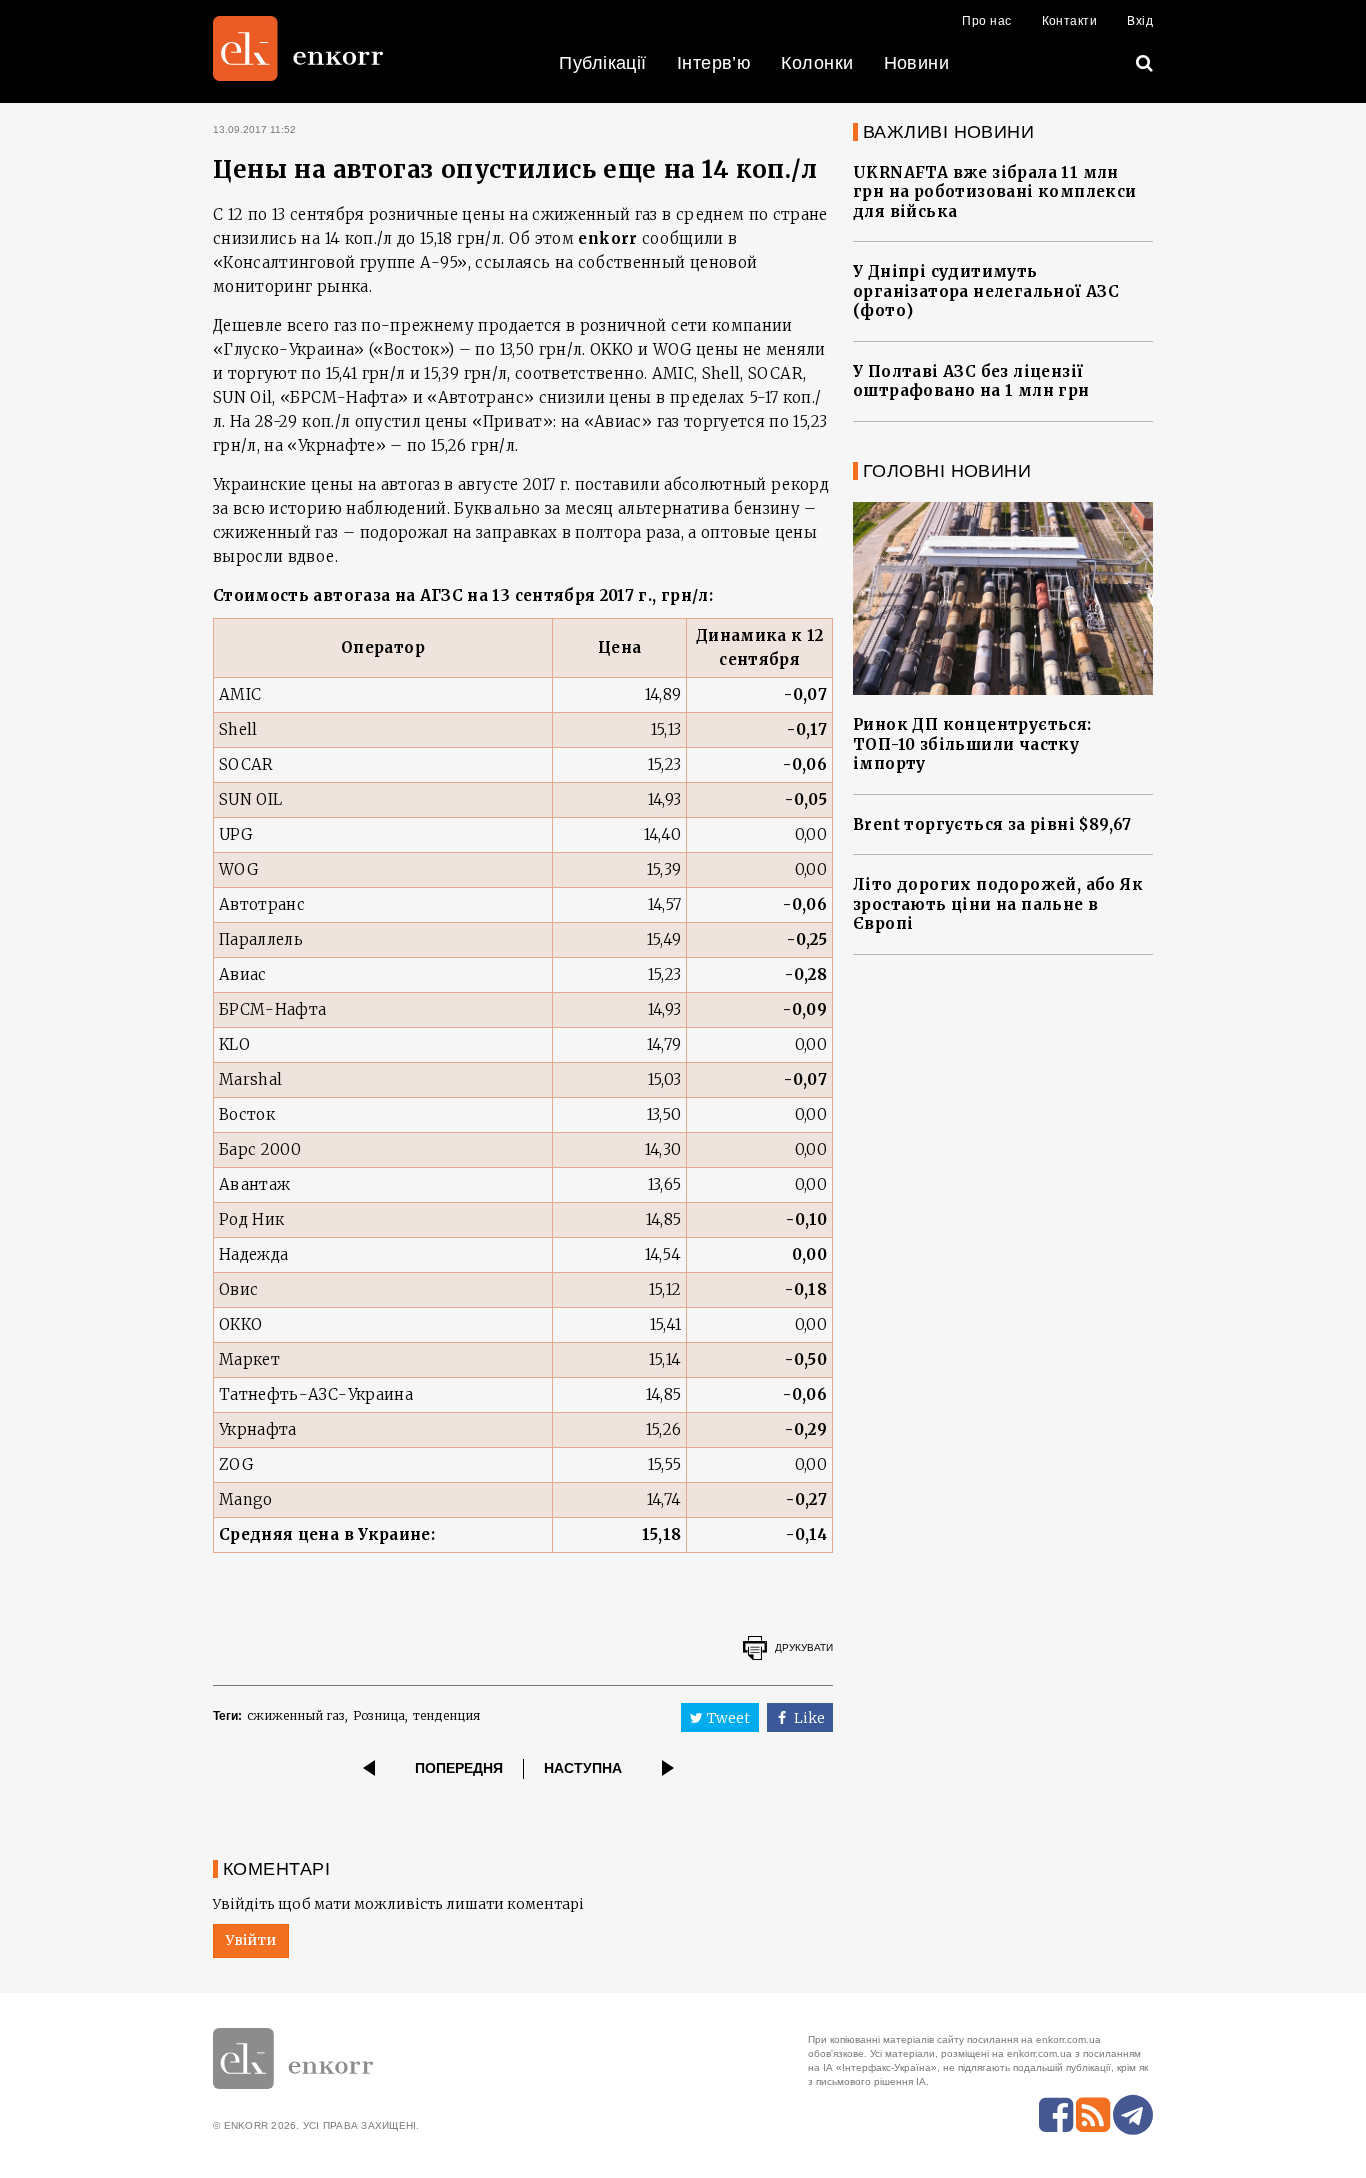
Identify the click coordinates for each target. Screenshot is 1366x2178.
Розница (379, 1715)
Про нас (986, 21)
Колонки (817, 63)
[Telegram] (1133, 2115)
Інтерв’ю (714, 63)
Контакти (1070, 21)
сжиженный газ (296, 1715)
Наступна (583, 1768)
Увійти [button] (251, 1940)
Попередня (459, 1768)
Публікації (603, 63)
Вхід (1140, 21)
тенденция (446, 1715)
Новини (917, 63)
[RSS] (1093, 2115)
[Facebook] (1056, 2115)
